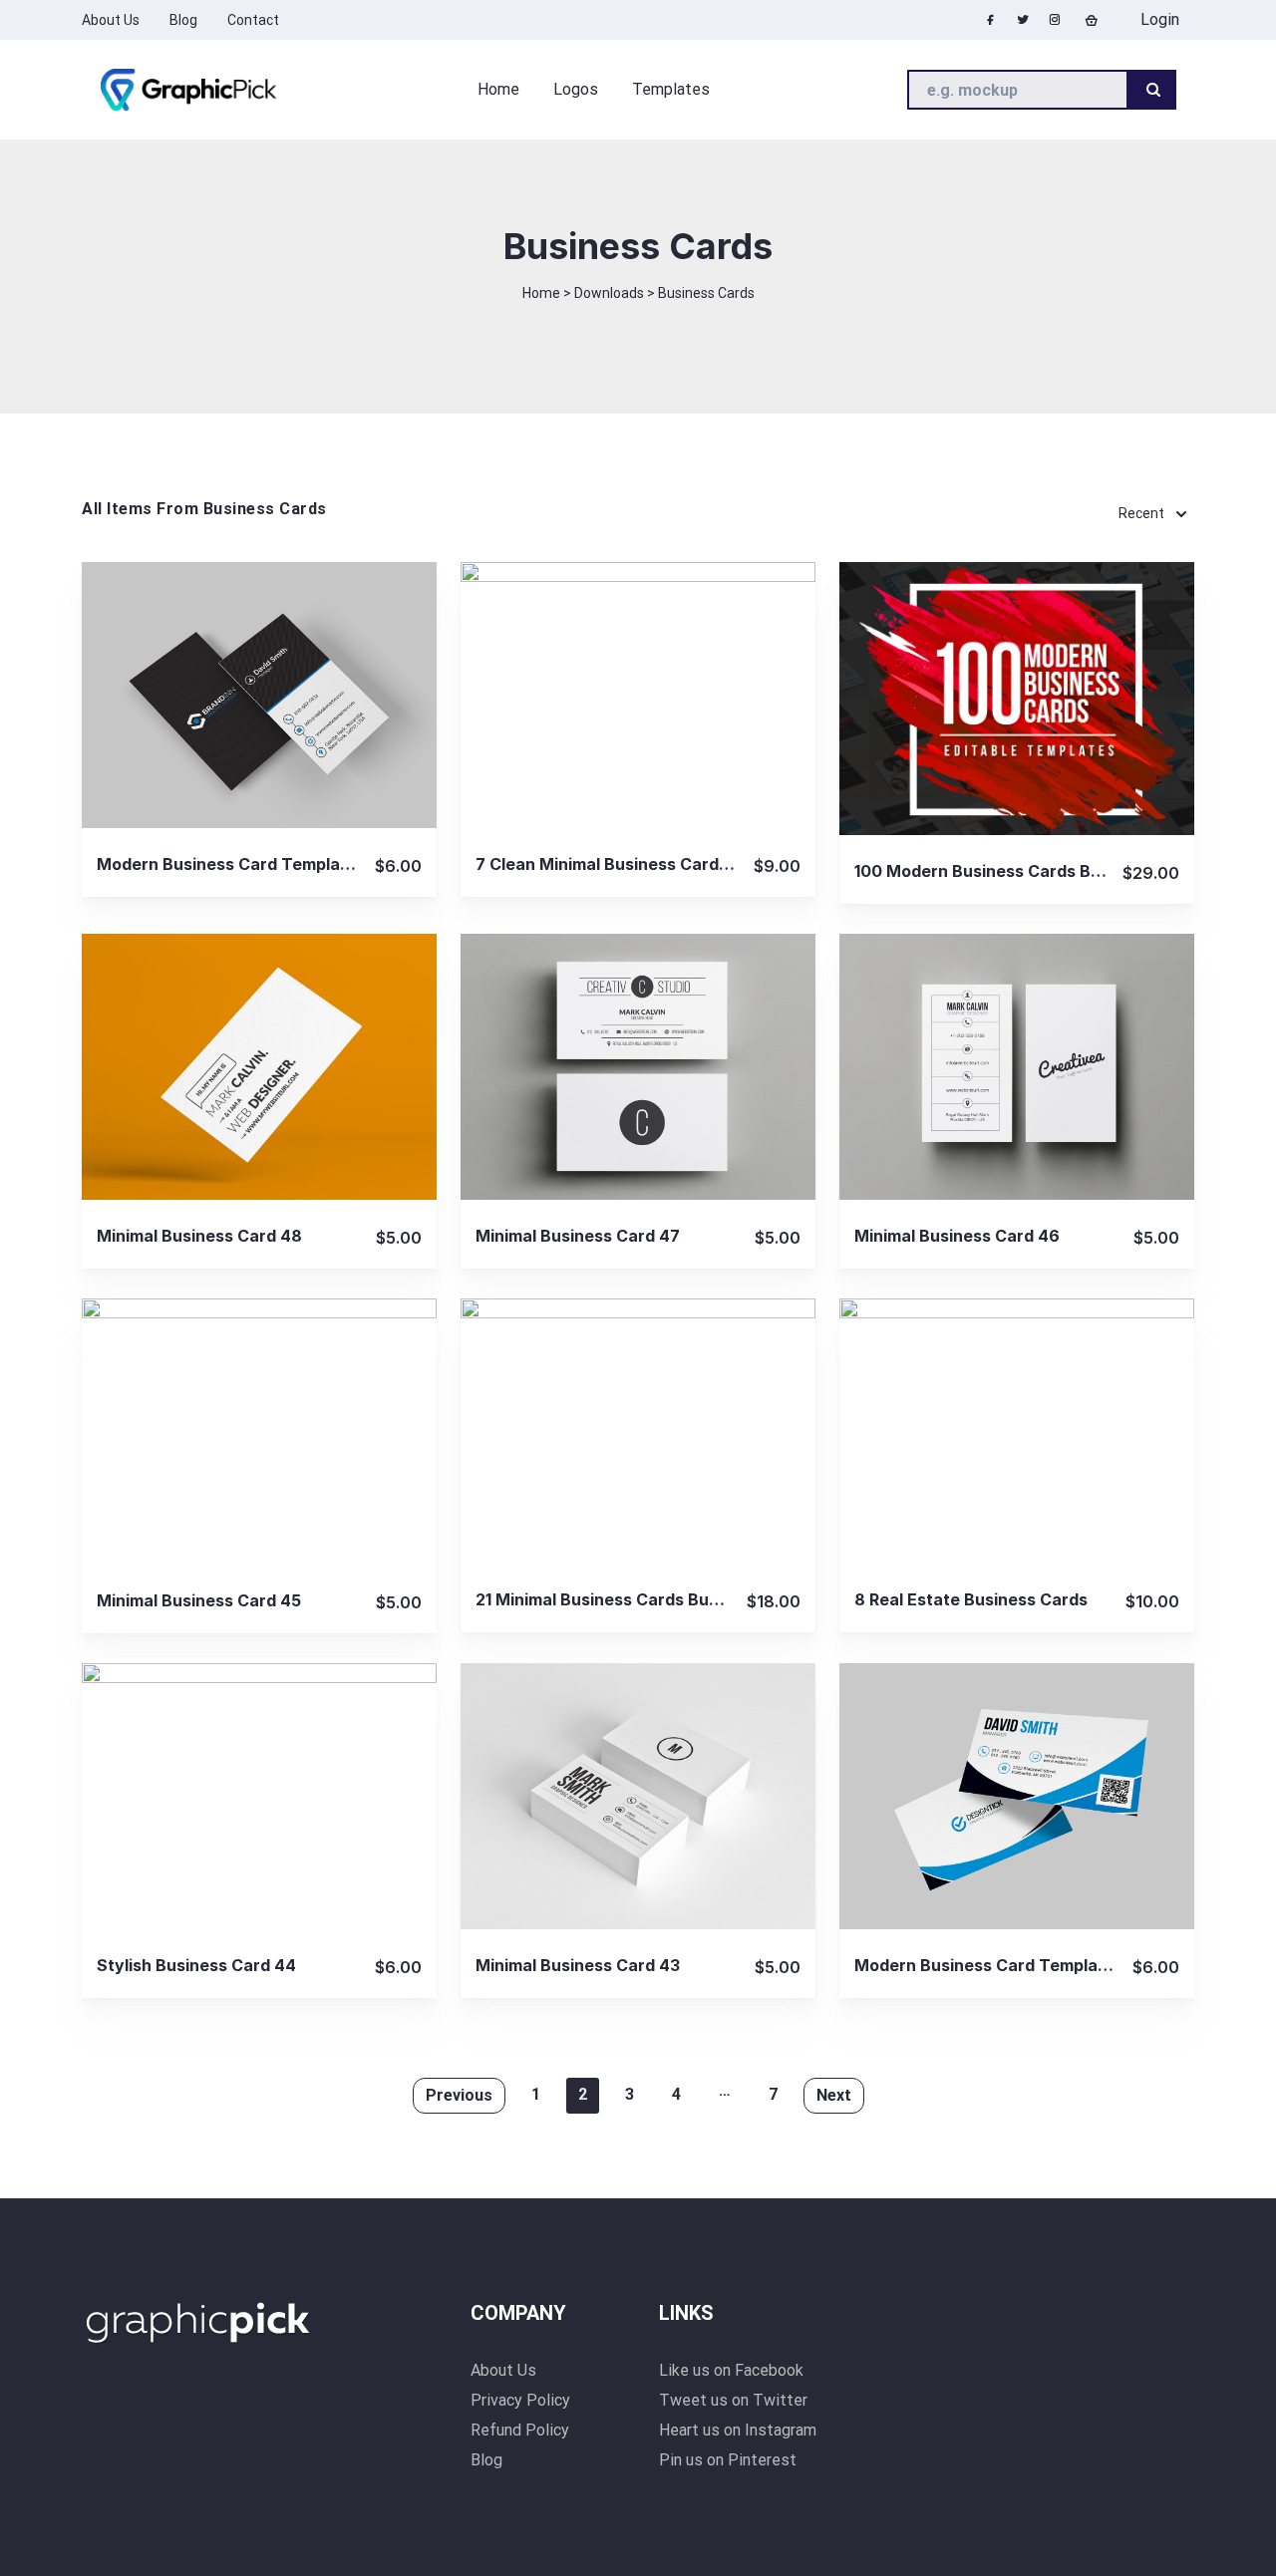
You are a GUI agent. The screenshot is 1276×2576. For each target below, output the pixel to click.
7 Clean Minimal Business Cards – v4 (620, 864)
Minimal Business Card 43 (578, 1965)
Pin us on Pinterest (728, 2460)
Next (834, 2095)
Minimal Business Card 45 (199, 1600)
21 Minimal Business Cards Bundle (609, 1599)
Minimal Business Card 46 (957, 1236)
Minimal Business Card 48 (199, 1236)
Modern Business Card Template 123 (999, 1965)
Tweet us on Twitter (733, 2400)
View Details (259, 694)
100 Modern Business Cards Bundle (994, 871)
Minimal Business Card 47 (578, 1236)
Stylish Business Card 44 (196, 1965)
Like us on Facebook (731, 2370)
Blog (486, 2460)
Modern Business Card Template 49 (240, 864)
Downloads (609, 293)
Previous (459, 2095)
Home (541, 293)
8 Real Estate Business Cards (971, 1599)
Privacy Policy (520, 2400)
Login (1158, 19)
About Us (503, 2370)
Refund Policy (520, 2430)
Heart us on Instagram (738, 2430)
